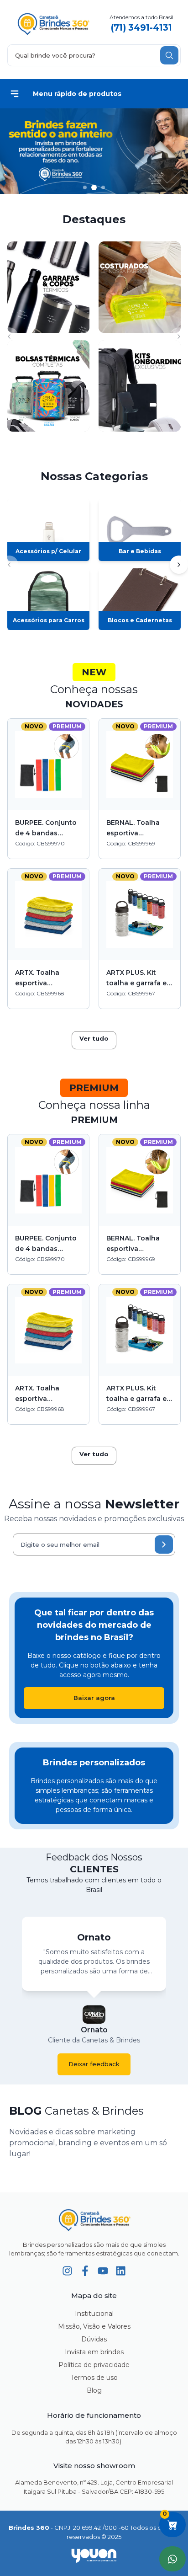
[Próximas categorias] (179, 565)
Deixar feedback (94, 2064)
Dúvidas (94, 2339)
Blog (94, 2390)
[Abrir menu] (15, 94)
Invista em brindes (94, 2352)
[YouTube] (103, 2271)
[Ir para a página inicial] (94, 2220)
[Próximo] (179, 337)
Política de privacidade (94, 2365)
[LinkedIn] (121, 2271)
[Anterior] (9, 337)
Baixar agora (94, 1698)
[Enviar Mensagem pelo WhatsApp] (172, 2559)
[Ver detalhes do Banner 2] (94, 151)
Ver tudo (94, 1038)
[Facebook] (85, 2271)
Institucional (94, 2314)
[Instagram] (67, 2271)
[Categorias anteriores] (9, 565)
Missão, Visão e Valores (94, 2326)
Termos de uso (94, 2378)
